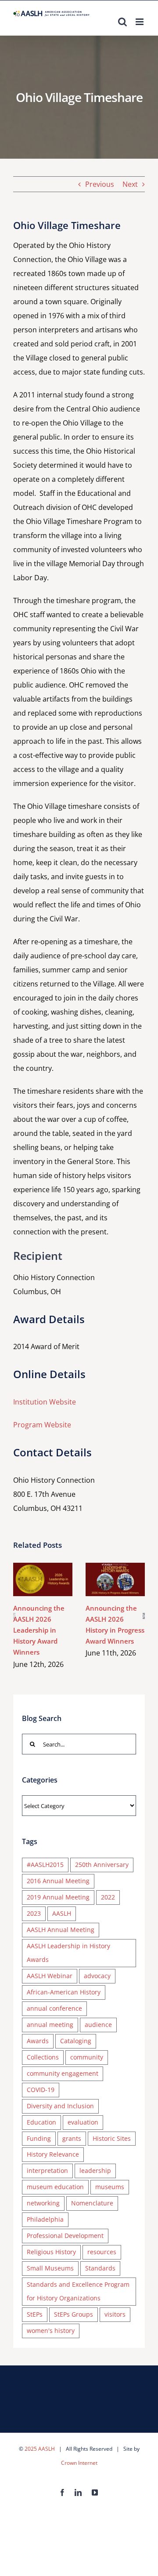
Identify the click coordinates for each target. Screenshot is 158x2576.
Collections (43, 2057)
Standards (100, 2268)
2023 (34, 1913)
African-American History (64, 1992)
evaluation (83, 2122)
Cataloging (76, 2041)
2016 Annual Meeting (58, 1881)
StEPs (35, 2314)
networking (43, 2203)
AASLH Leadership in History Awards (68, 1953)
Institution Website (45, 1402)
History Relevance (53, 2154)
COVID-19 (41, 2090)
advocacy (97, 1976)
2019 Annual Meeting (58, 1897)
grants (72, 2138)
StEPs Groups (74, 2314)
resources (102, 2252)
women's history (51, 2330)
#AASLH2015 (45, 1865)
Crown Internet (79, 2463)
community (87, 2057)
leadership (95, 2170)
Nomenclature (92, 2203)
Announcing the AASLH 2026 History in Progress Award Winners (113, 1570)
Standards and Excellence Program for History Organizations (78, 2291)
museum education (55, 2187)
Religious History (51, 2252)
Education (41, 2122)
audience (98, 2025)
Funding (39, 2138)
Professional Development (65, 2236)
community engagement (63, 2073)
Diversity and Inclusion (60, 2106)
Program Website (42, 1425)
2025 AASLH (40, 2449)
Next (130, 184)
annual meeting (50, 2025)
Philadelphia (45, 2219)
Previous (100, 184)
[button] (14, 1616)
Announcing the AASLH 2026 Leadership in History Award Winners (41, 1570)
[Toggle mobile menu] (140, 22)
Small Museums (50, 2268)
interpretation (47, 2170)
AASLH (62, 1913)
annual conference (54, 2008)
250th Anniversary (102, 1865)
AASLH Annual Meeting (61, 1930)
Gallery (43, 1589)
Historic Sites (112, 2138)
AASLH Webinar (50, 1976)
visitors (115, 2314)
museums (110, 2187)
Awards (38, 2041)
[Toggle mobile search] (122, 22)
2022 (108, 1897)
